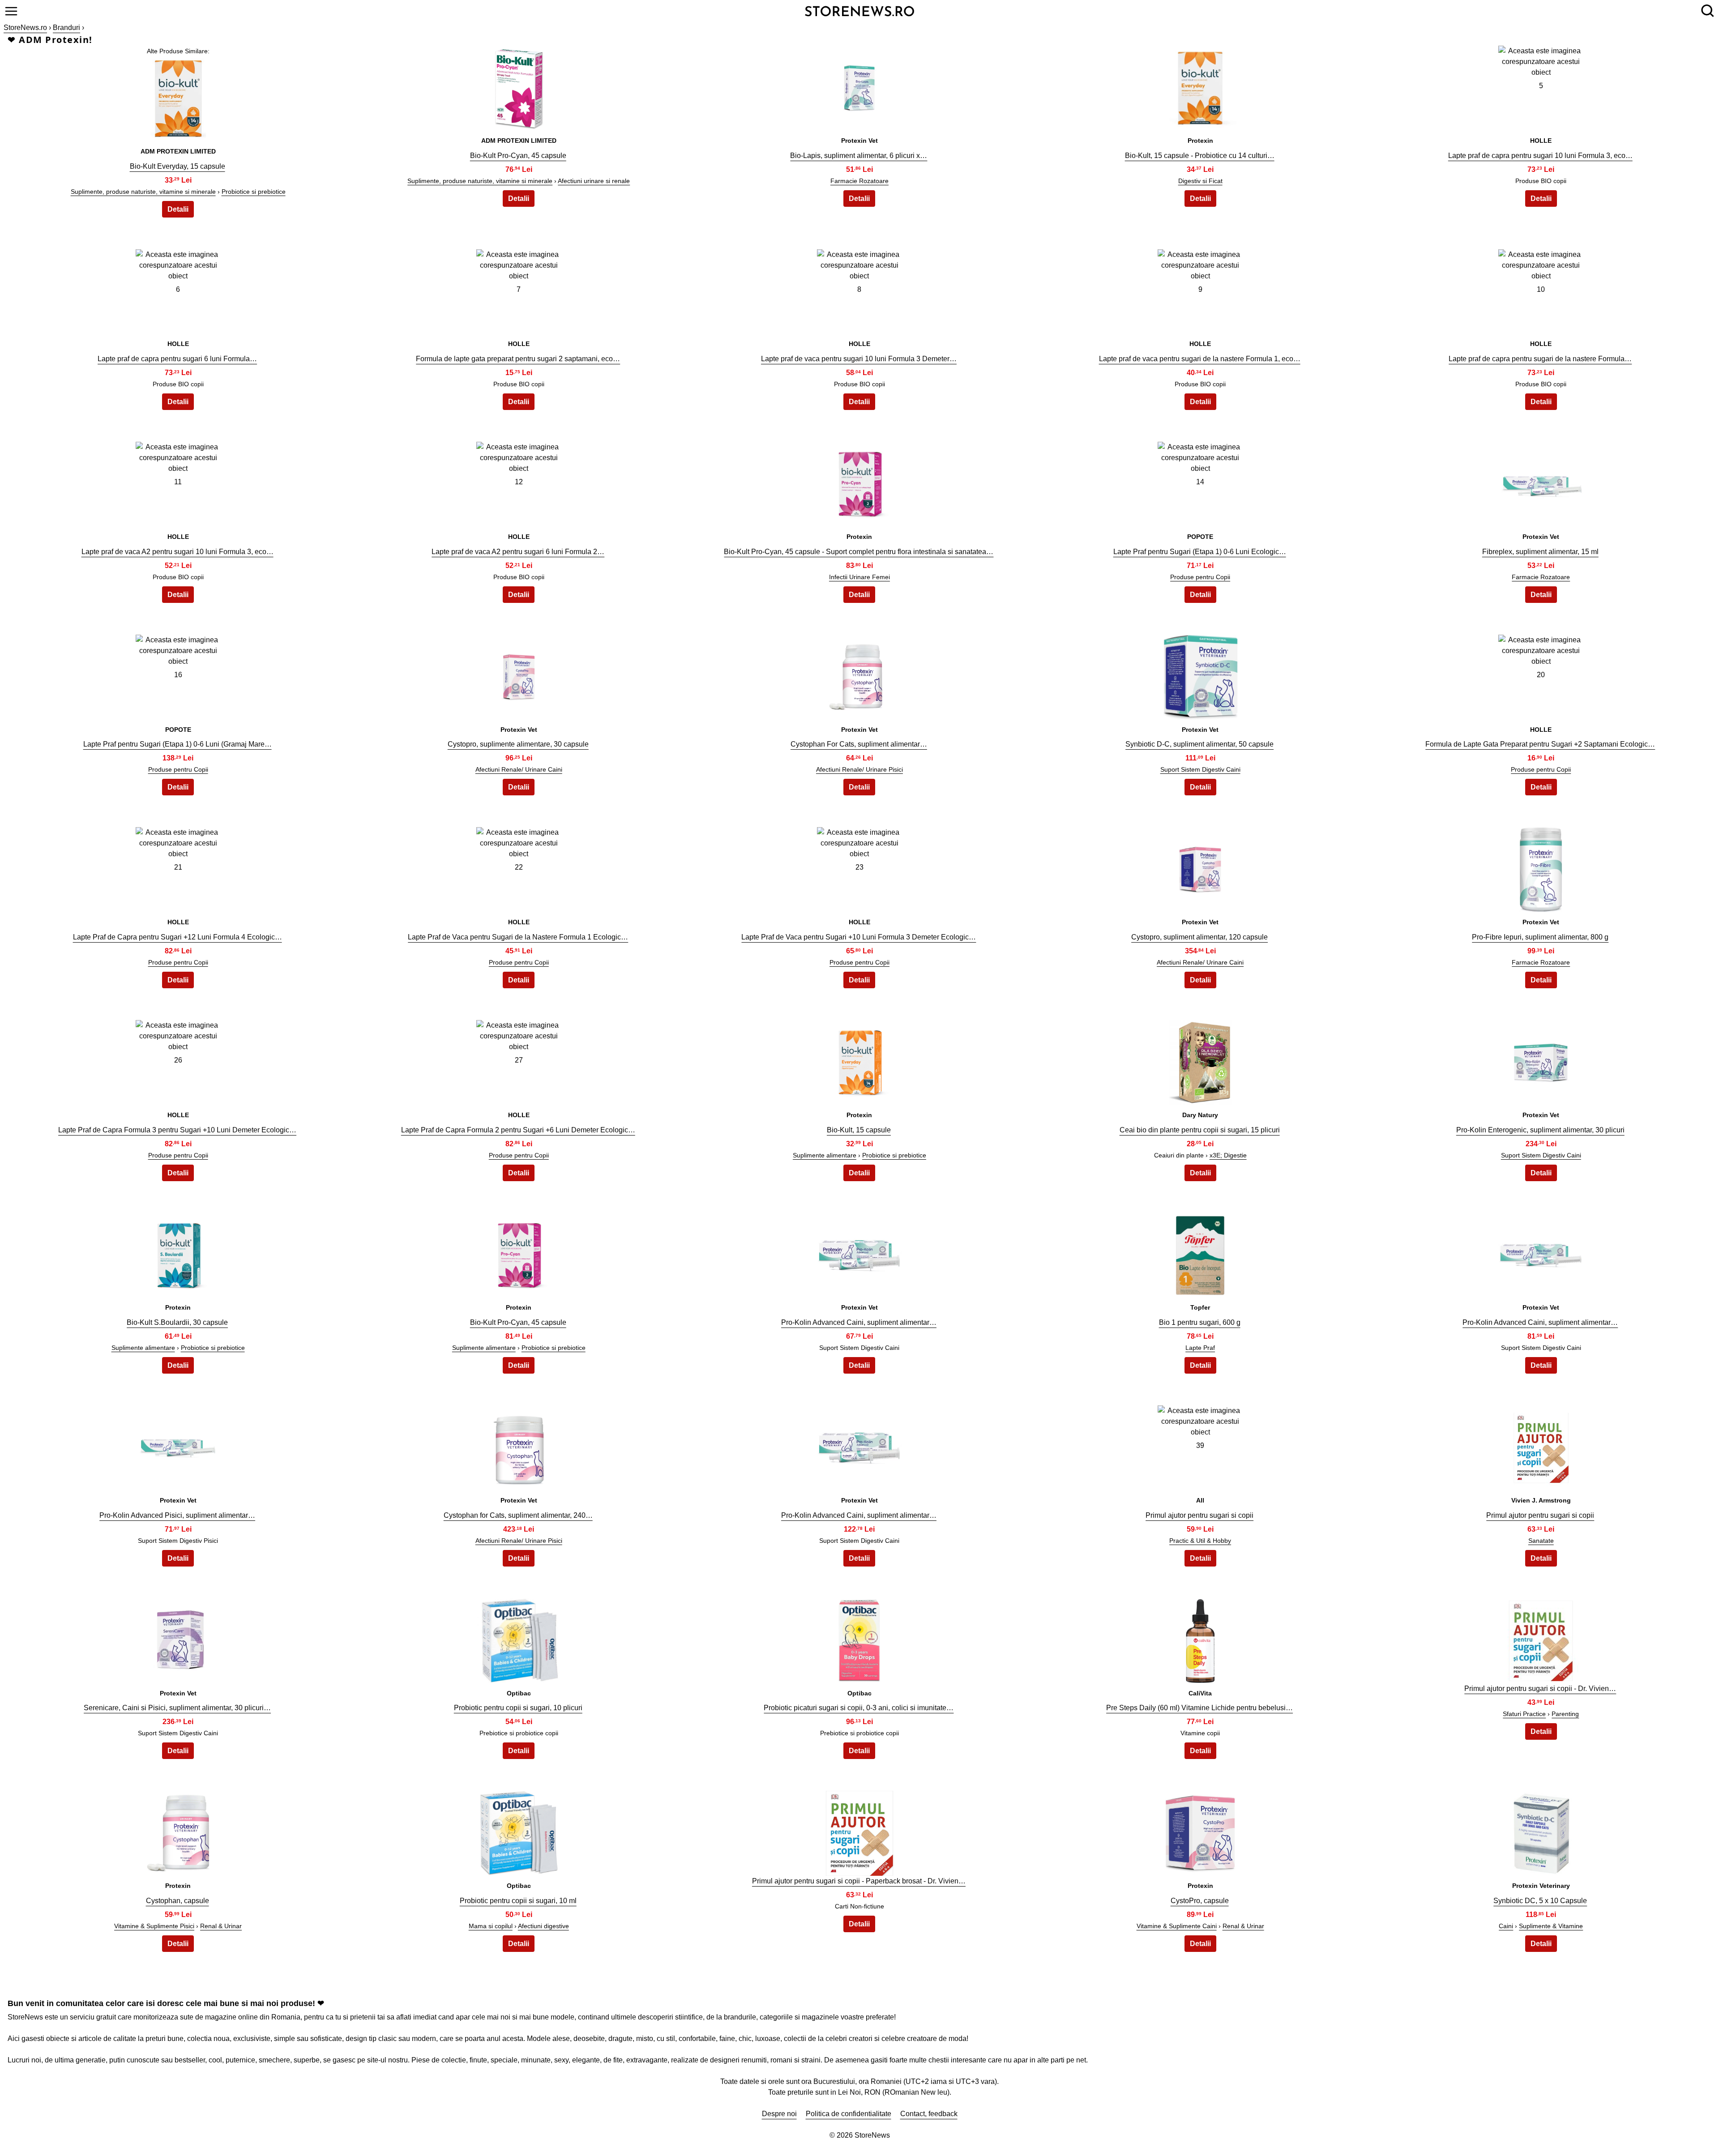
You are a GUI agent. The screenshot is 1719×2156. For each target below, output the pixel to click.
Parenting (1565, 1714)
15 (1541, 482)
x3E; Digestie (1228, 1155)
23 (859, 867)
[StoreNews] (859, 11)
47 (519, 1831)
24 (1200, 867)
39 (1200, 1445)
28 (859, 1060)
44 (1200, 1638)
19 (1200, 675)
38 (859, 1445)
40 (1541, 1445)
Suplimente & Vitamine (1551, 1926)
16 (178, 675)
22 (519, 867)
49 (1200, 1831)
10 (1541, 289)
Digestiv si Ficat (1200, 181)
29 (1200, 1060)
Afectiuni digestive (543, 1926)
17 (519, 675)
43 (859, 1638)
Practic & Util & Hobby (1200, 1541)
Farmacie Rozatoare (859, 181)
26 (178, 1060)
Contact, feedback (929, 2114)
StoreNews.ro (25, 28)
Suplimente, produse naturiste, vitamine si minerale (143, 192)
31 (178, 1253)
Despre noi (779, 2114)
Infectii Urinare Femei (859, 577)
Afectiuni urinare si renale (594, 181)
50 (1541, 1831)
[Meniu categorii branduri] (11, 11)
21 (178, 867)
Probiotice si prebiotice (254, 192)
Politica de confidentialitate (849, 2114)
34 (1200, 1253)
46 (178, 1831)
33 (859, 1253)
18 (859, 675)
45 (1541, 1638)
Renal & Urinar (221, 1926)
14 (1200, 482)
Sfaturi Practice (1524, 1714)
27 (519, 1060)
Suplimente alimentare (825, 1155)
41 (178, 1638)
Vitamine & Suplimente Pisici (154, 1926)
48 (859, 1831)
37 (519, 1445)
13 (859, 482)
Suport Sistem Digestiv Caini (1200, 769)
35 (1541, 1253)
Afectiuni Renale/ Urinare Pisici (859, 769)
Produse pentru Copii (1200, 577)
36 (178, 1445)
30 (1541, 1060)
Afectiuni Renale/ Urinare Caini (519, 769)
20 (1541, 675)
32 (519, 1253)
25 (1541, 867)
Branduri (66, 28)
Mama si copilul (491, 1926)
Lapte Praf (1200, 1348)
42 (519, 1638)
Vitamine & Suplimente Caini (1177, 1926)
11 (178, 482)
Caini (1506, 1926)
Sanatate (1541, 1541)
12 (519, 482)
